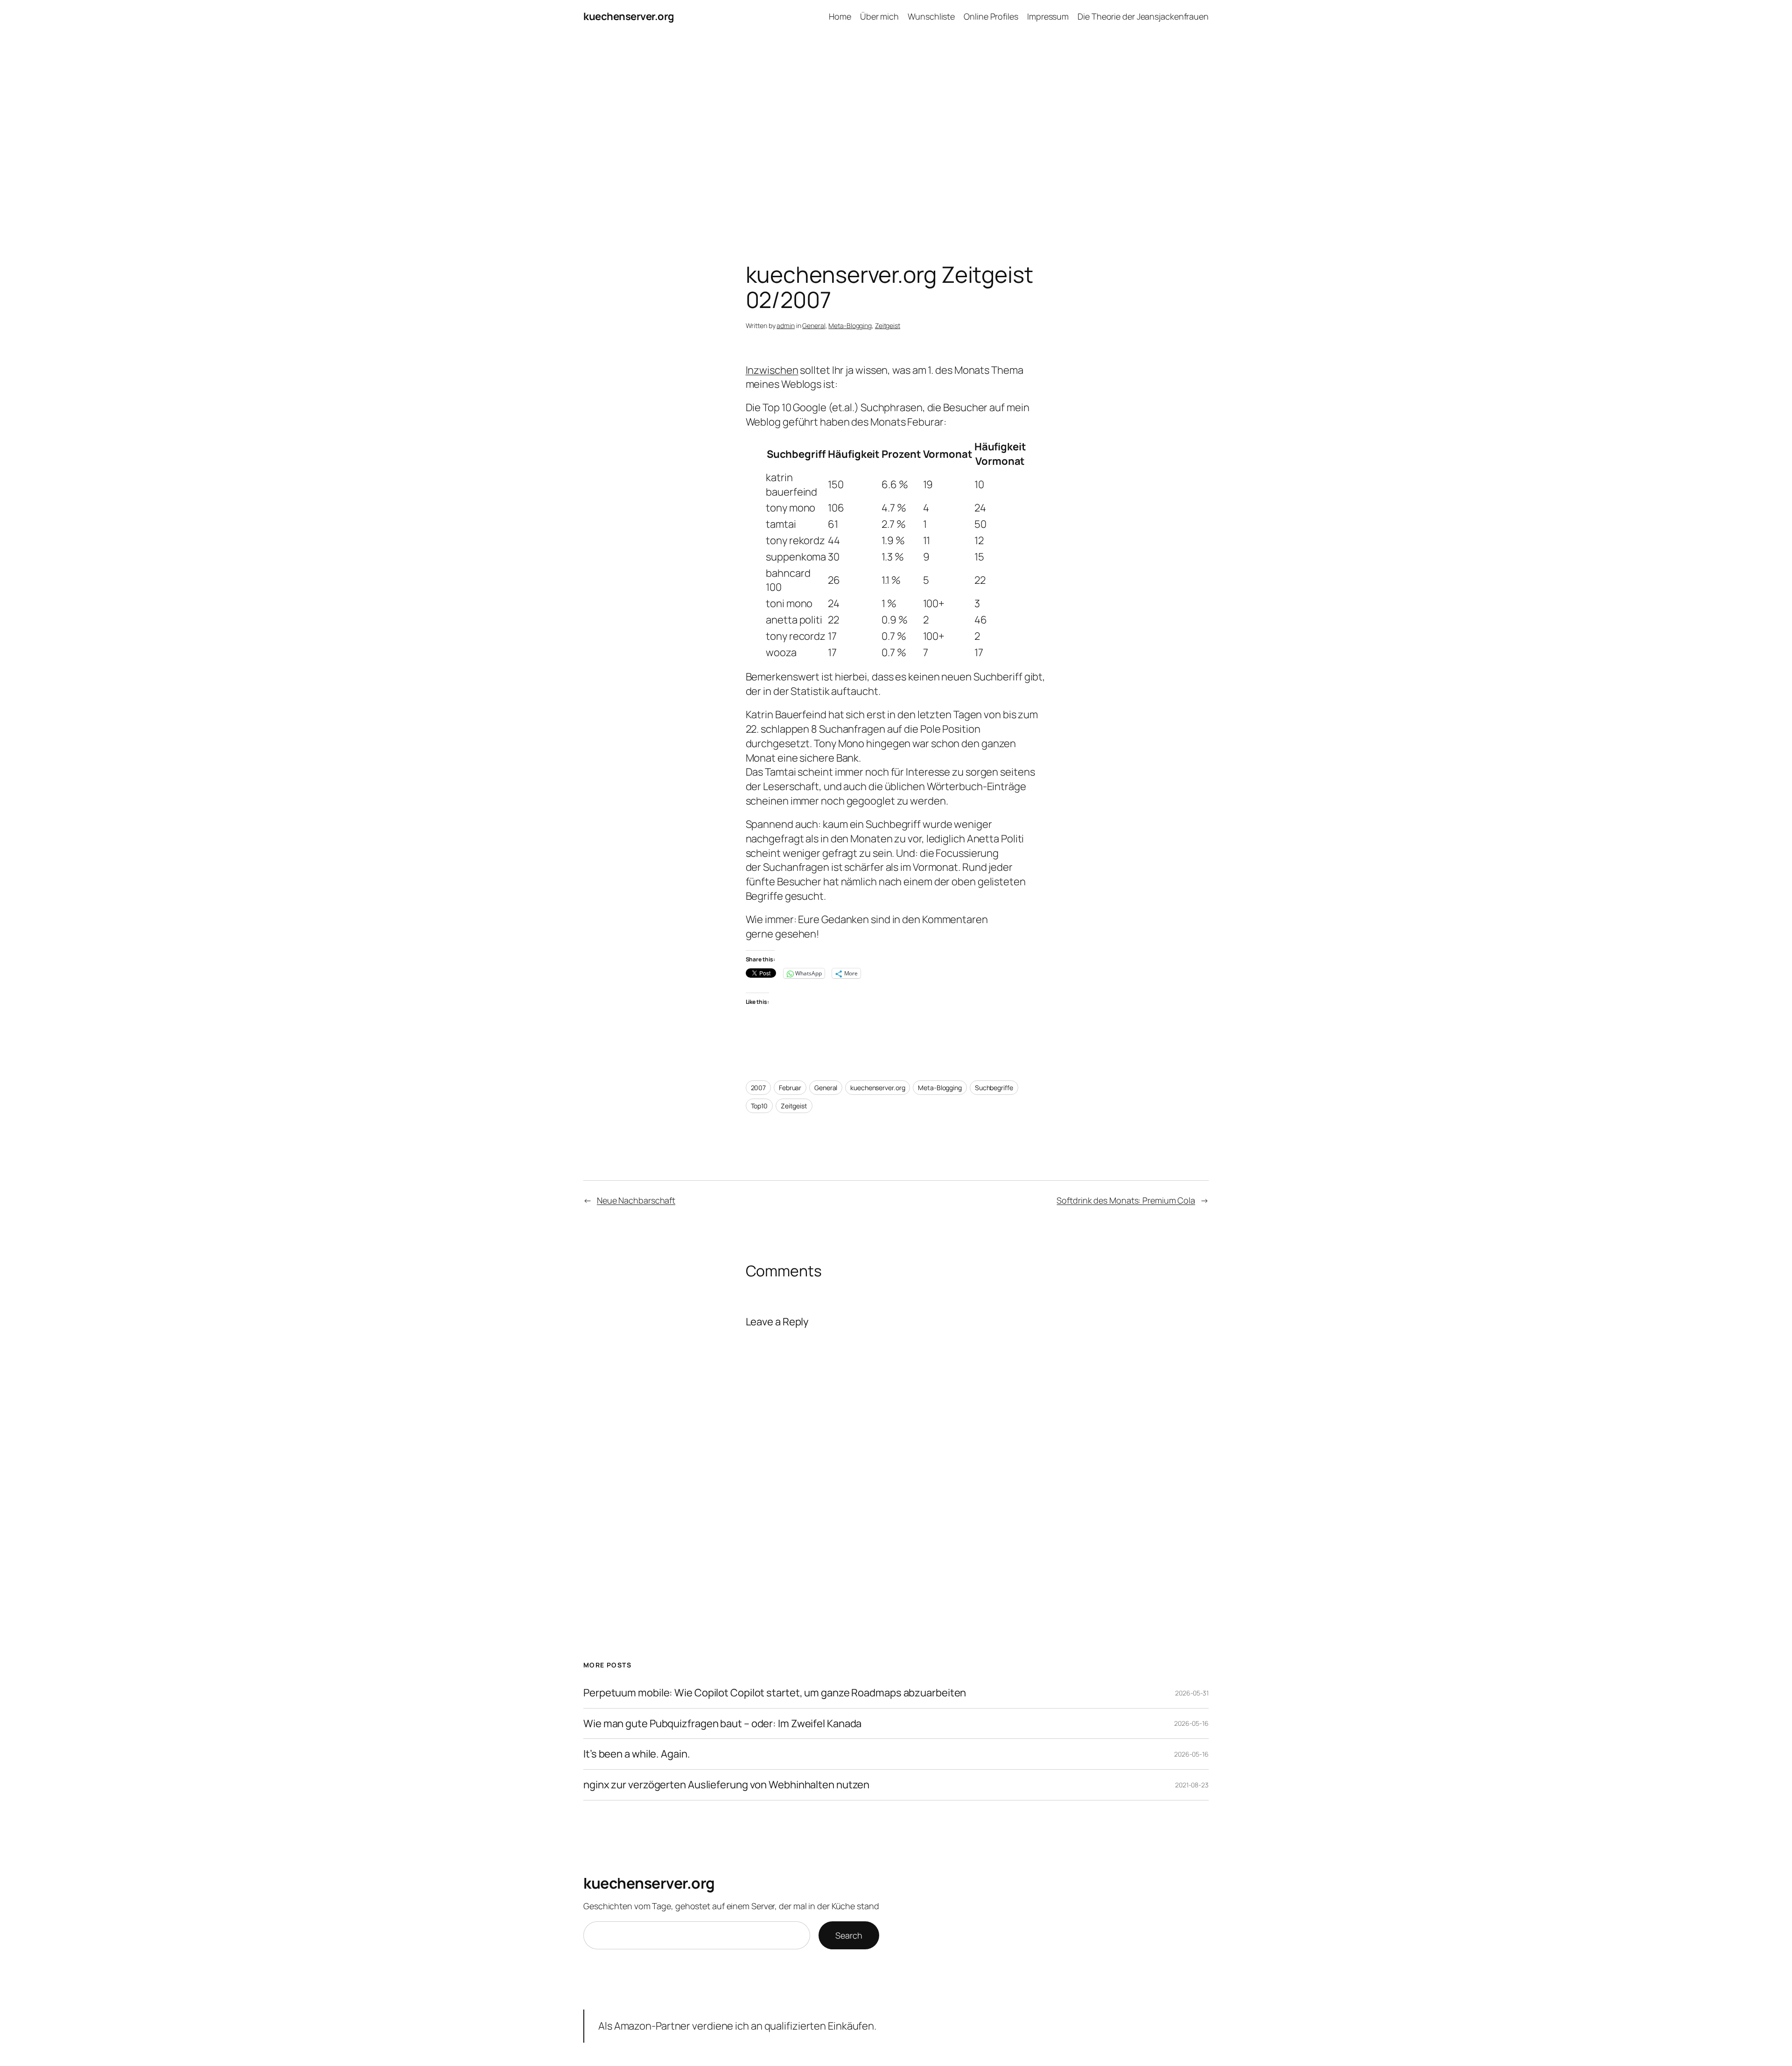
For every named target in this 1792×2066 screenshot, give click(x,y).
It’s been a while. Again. (637, 1754)
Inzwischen (772, 370)
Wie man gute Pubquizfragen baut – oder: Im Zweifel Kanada (722, 1724)
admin (786, 326)
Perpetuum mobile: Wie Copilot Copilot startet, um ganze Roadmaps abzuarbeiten (775, 1693)
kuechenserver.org (629, 16)
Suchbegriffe (994, 1088)
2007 (759, 1088)
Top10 (759, 1106)
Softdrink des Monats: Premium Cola (1126, 1200)
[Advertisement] (896, 131)
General (814, 326)
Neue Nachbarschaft (636, 1200)
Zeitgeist (888, 326)
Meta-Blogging (850, 326)
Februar (790, 1088)
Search (849, 1935)
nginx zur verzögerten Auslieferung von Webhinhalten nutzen (726, 1785)
